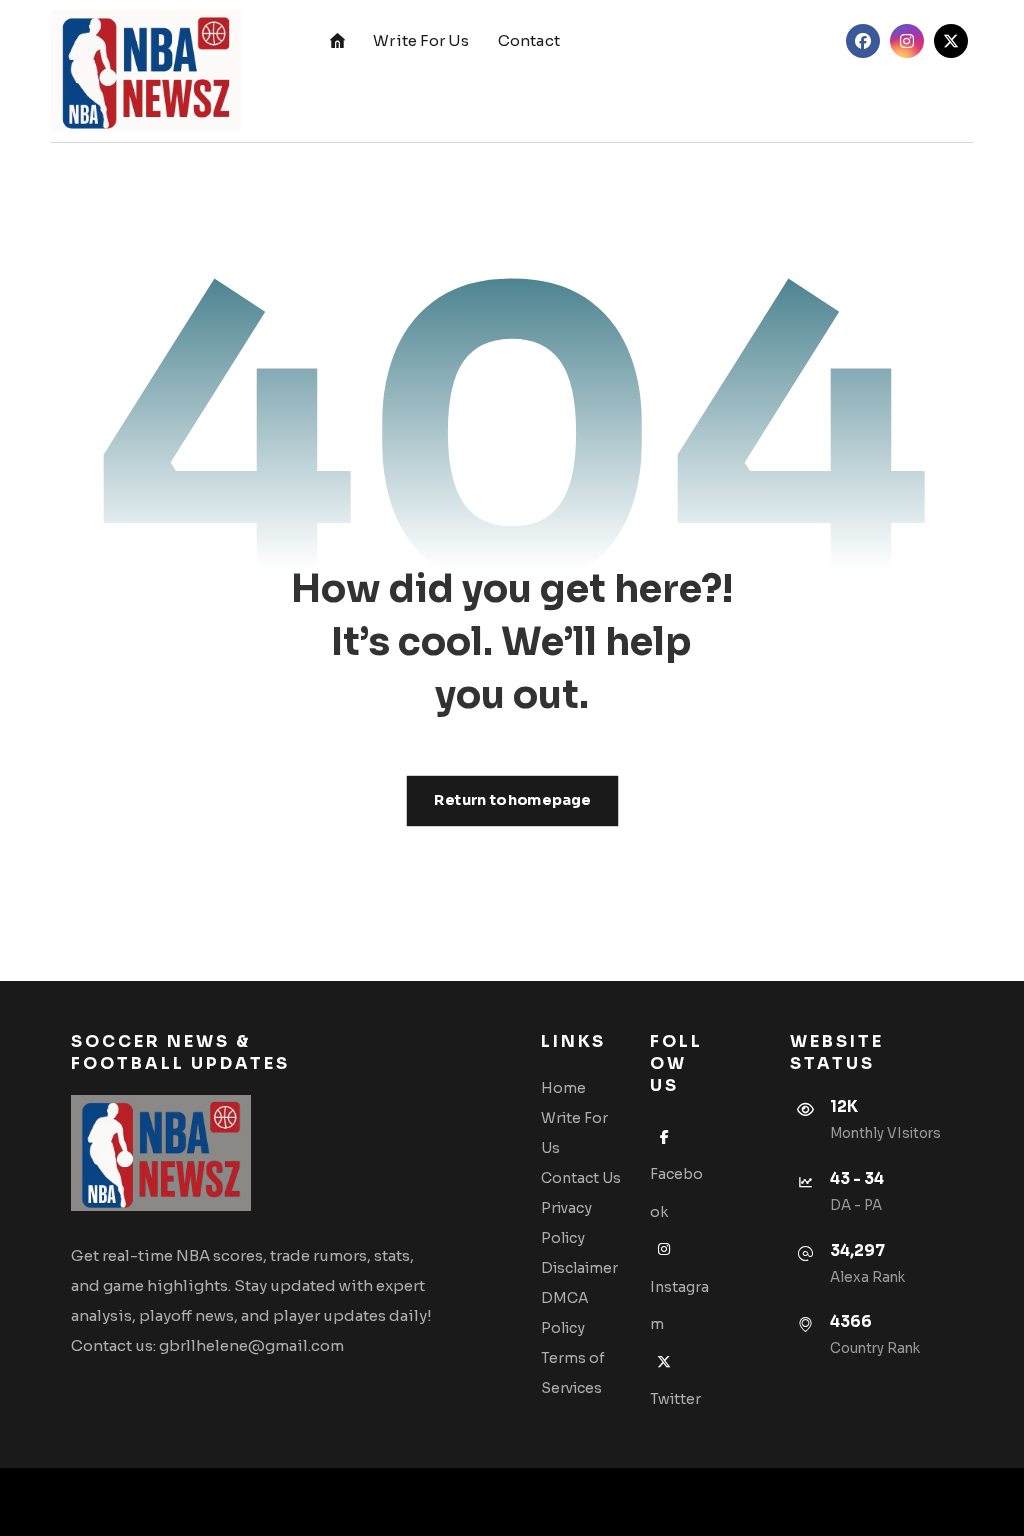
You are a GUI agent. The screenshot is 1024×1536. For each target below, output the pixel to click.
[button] (863, 41)
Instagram (679, 1305)
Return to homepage (512, 800)
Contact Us (581, 1178)
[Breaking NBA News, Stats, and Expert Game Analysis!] (146, 71)
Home (563, 1088)
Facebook (676, 1193)
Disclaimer (579, 1268)
